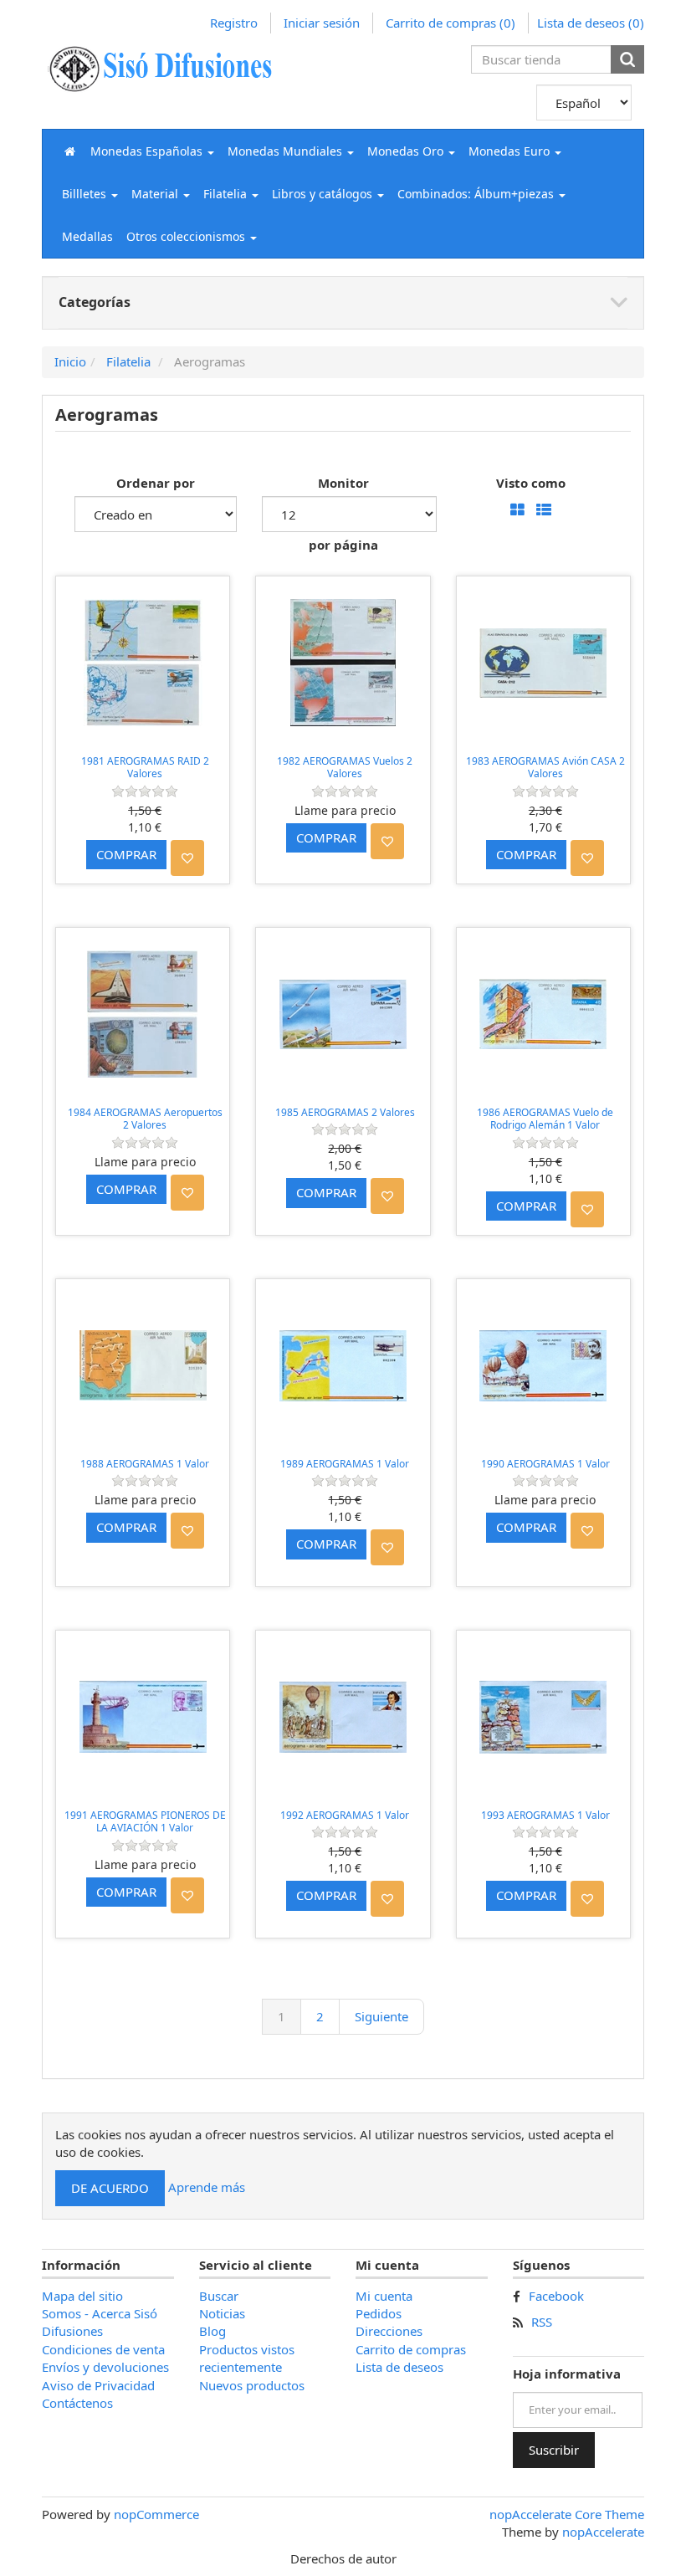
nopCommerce (156, 2514)
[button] (152, 151)
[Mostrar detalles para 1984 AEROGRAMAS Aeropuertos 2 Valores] (143, 1014)
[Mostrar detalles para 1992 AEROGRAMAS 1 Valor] (343, 1717)
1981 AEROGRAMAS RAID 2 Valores (145, 768)
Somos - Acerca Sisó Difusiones (100, 2322)
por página (343, 545)
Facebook (556, 2296)
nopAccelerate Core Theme (567, 2514)
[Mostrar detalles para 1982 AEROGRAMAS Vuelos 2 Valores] (343, 663)
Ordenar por (156, 483)
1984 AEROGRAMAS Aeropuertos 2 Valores (145, 1119)
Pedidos (379, 2313)
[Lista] (544, 511)
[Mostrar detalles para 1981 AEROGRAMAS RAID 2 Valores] (143, 663)
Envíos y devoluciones (105, 2367)
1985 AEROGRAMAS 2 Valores (345, 1112)
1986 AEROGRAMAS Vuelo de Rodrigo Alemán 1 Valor (545, 1119)
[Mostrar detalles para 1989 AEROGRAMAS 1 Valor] (343, 1366)
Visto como (531, 483)
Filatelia (128, 361)
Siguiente (381, 2016)
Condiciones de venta (103, 2349)
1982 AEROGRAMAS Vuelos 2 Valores (345, 768)
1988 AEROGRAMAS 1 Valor (145, 1464)
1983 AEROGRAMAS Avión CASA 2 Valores (545, 768)
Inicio (70, 361)
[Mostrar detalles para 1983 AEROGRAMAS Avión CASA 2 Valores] (543, 663)
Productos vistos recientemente (247, 2358)
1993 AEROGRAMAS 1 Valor (545, 1815)
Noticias (222, 2313)
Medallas (87, 236)
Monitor (343, 483)
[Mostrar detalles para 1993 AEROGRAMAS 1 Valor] (543, 1717)
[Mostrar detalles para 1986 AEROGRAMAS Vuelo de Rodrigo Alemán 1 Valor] (543, 1014)
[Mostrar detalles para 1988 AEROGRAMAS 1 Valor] (143, 1366)
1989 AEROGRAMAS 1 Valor (345, 1464)
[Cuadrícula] (517, 511)
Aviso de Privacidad (98, 2385)
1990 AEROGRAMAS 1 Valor (545, 1464)
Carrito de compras (411, 2349)
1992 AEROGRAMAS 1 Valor (345, 1815)
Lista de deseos (399, 2367)
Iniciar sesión (322, 23)
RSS (542, 2322)
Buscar (219, 2296)
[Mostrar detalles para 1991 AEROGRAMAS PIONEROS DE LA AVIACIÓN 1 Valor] (143, 1717)
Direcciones (389, 2331)
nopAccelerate (603, 2532)
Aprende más (207, 2186)
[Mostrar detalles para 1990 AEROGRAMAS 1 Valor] (543, 1366)
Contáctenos (77, 2403)
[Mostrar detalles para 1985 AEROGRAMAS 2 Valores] (343, 1014)
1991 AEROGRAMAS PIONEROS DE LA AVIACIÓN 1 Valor (145, 1822)
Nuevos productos (252, 2385)
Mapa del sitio (82, 2296)
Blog (212, 2331)
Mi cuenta (384, 2296)
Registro (234, 23)
